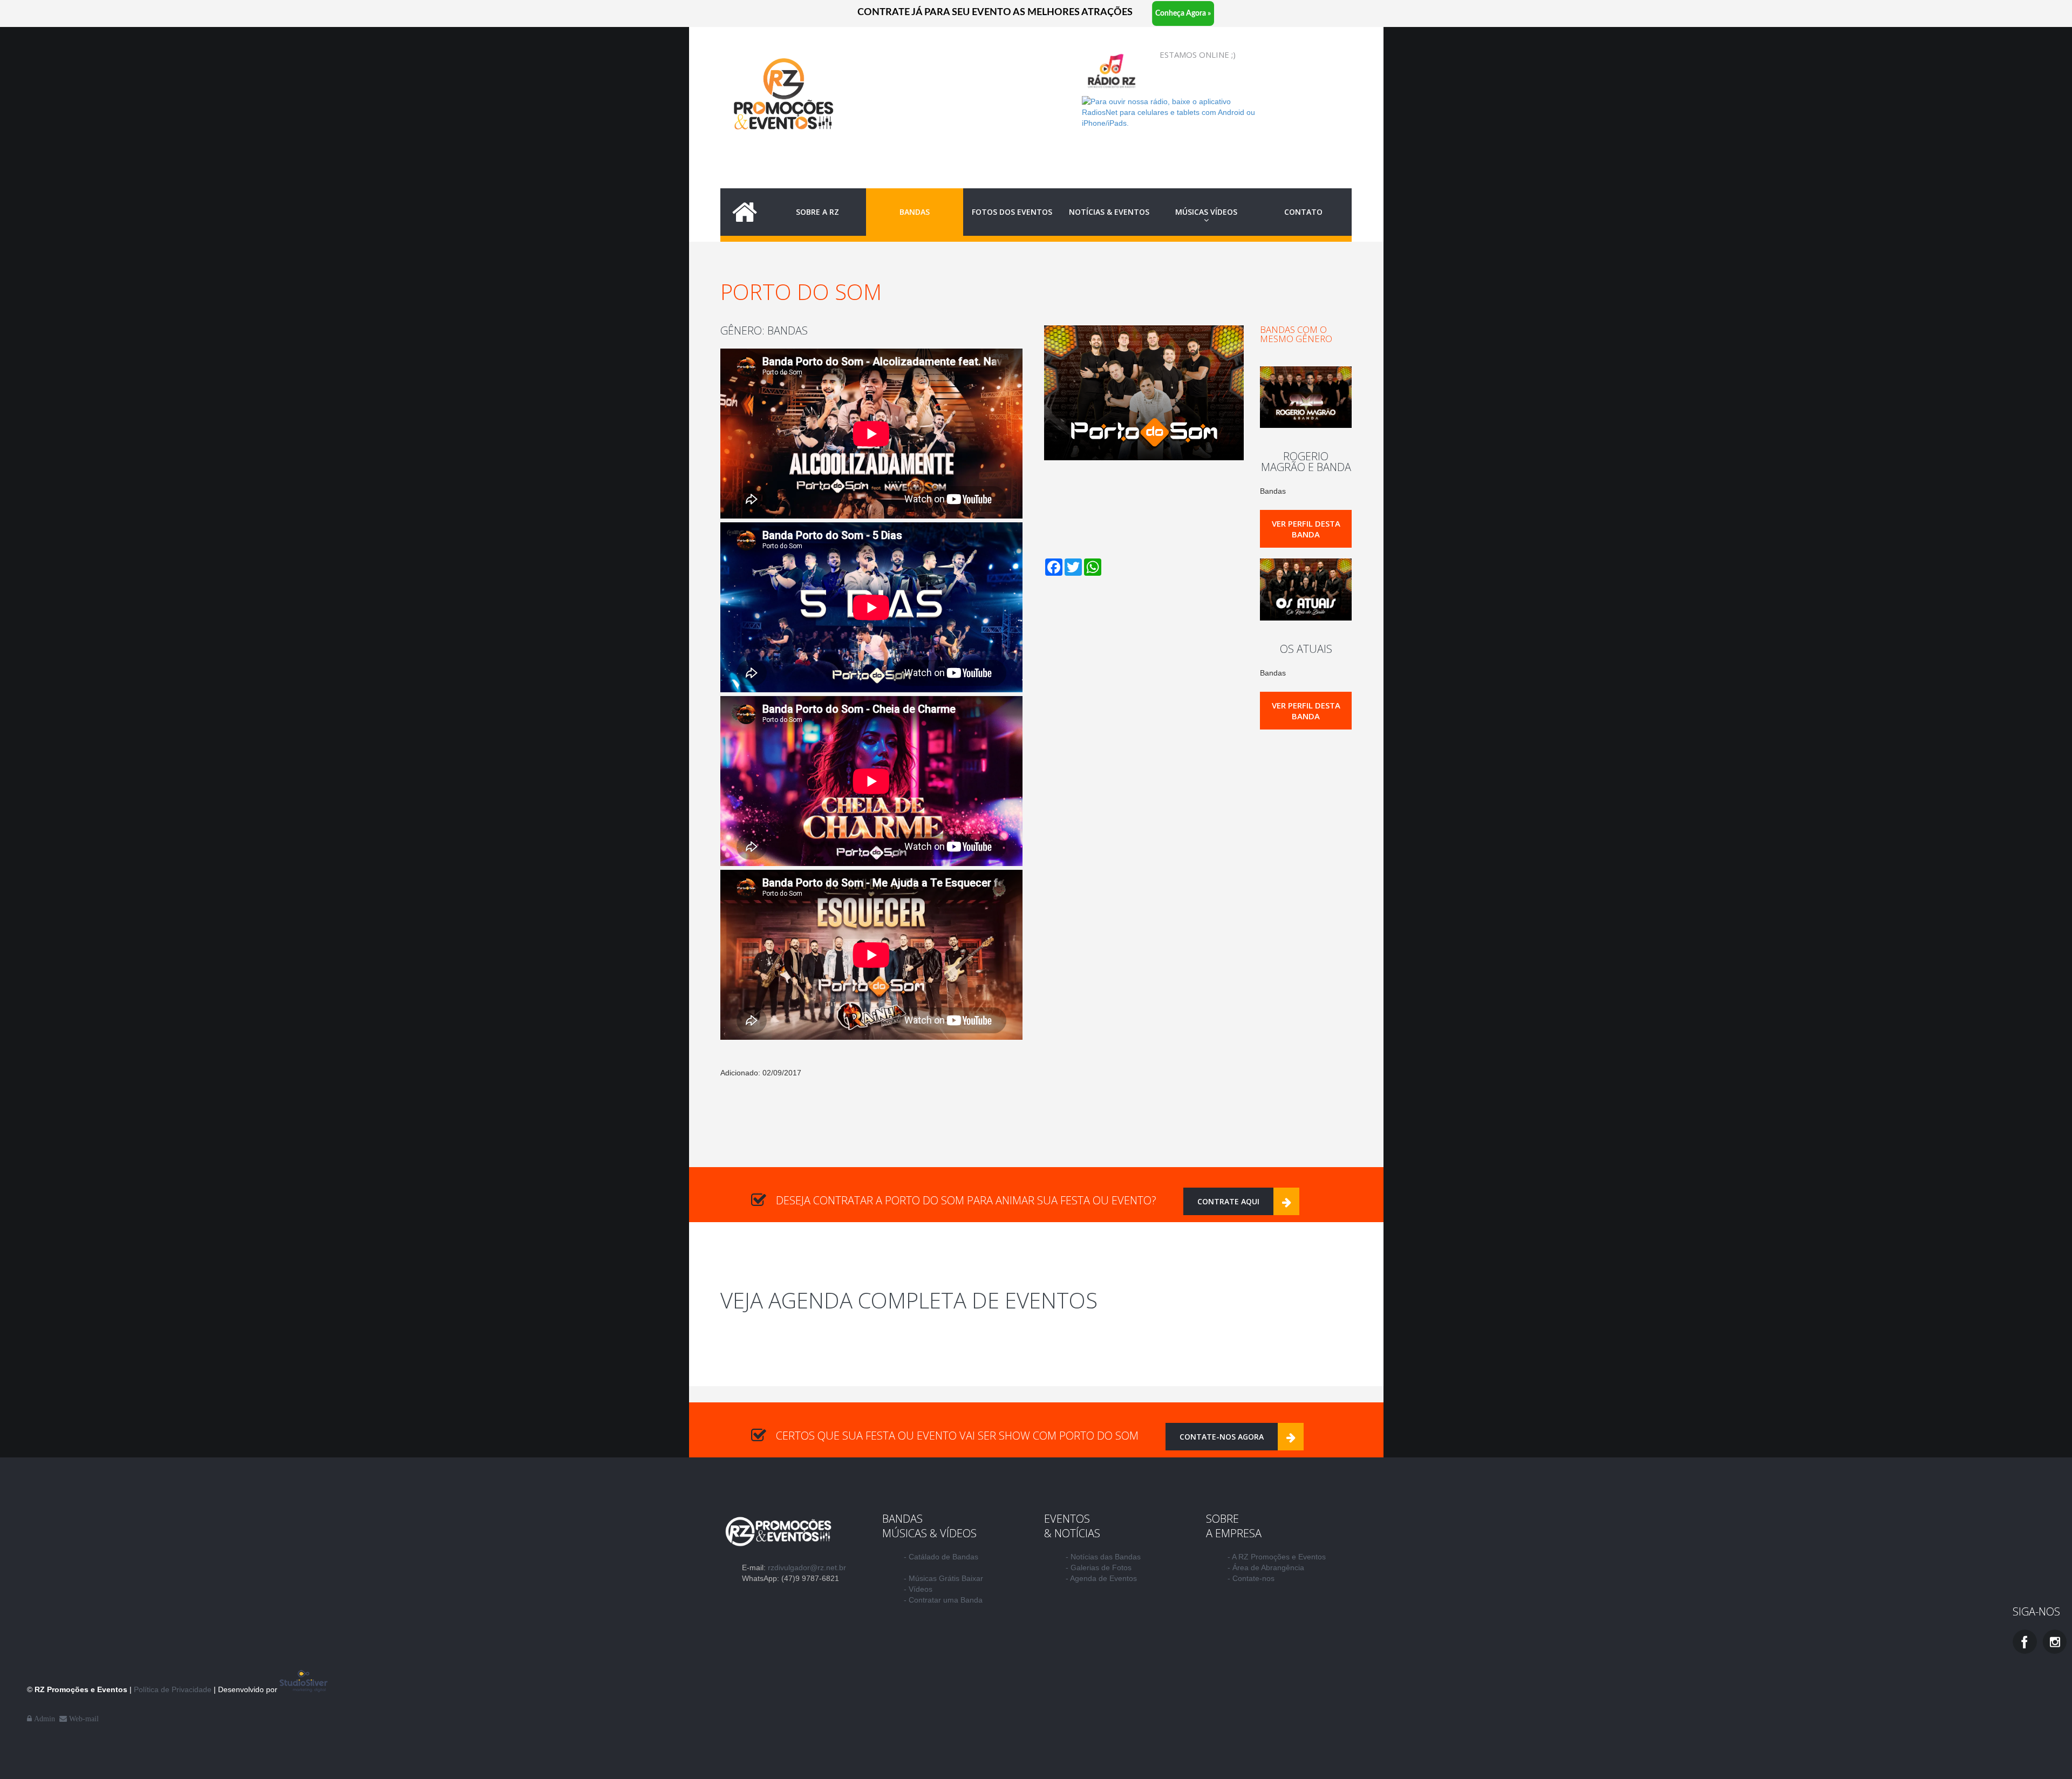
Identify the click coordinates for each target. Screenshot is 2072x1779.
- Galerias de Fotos (1099, 1567)
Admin (46, 1719)
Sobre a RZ (817, 212)
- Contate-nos (1251, 1578)
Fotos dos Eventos (1012, 212)
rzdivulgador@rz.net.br (807, 1567)
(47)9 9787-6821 (810, 1578)
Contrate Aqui (1228, 1201)
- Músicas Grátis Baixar (943, 1578)
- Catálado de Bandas (941, 1557)
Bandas (915, 212)
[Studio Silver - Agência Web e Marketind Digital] (304, 1689)
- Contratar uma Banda (943, 1600)
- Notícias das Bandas (1103, 1557)
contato (1303, 212)
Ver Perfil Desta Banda (1306, 529)
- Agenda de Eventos (1101, 1578)
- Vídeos (918, 1589)
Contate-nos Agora (1222, 1437)
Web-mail (85, 1719)
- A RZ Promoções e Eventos (1277, 1557)
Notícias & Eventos (1109, 212)
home (745, 212)
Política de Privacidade (174, 1689)
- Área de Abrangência (1266, 1567)
